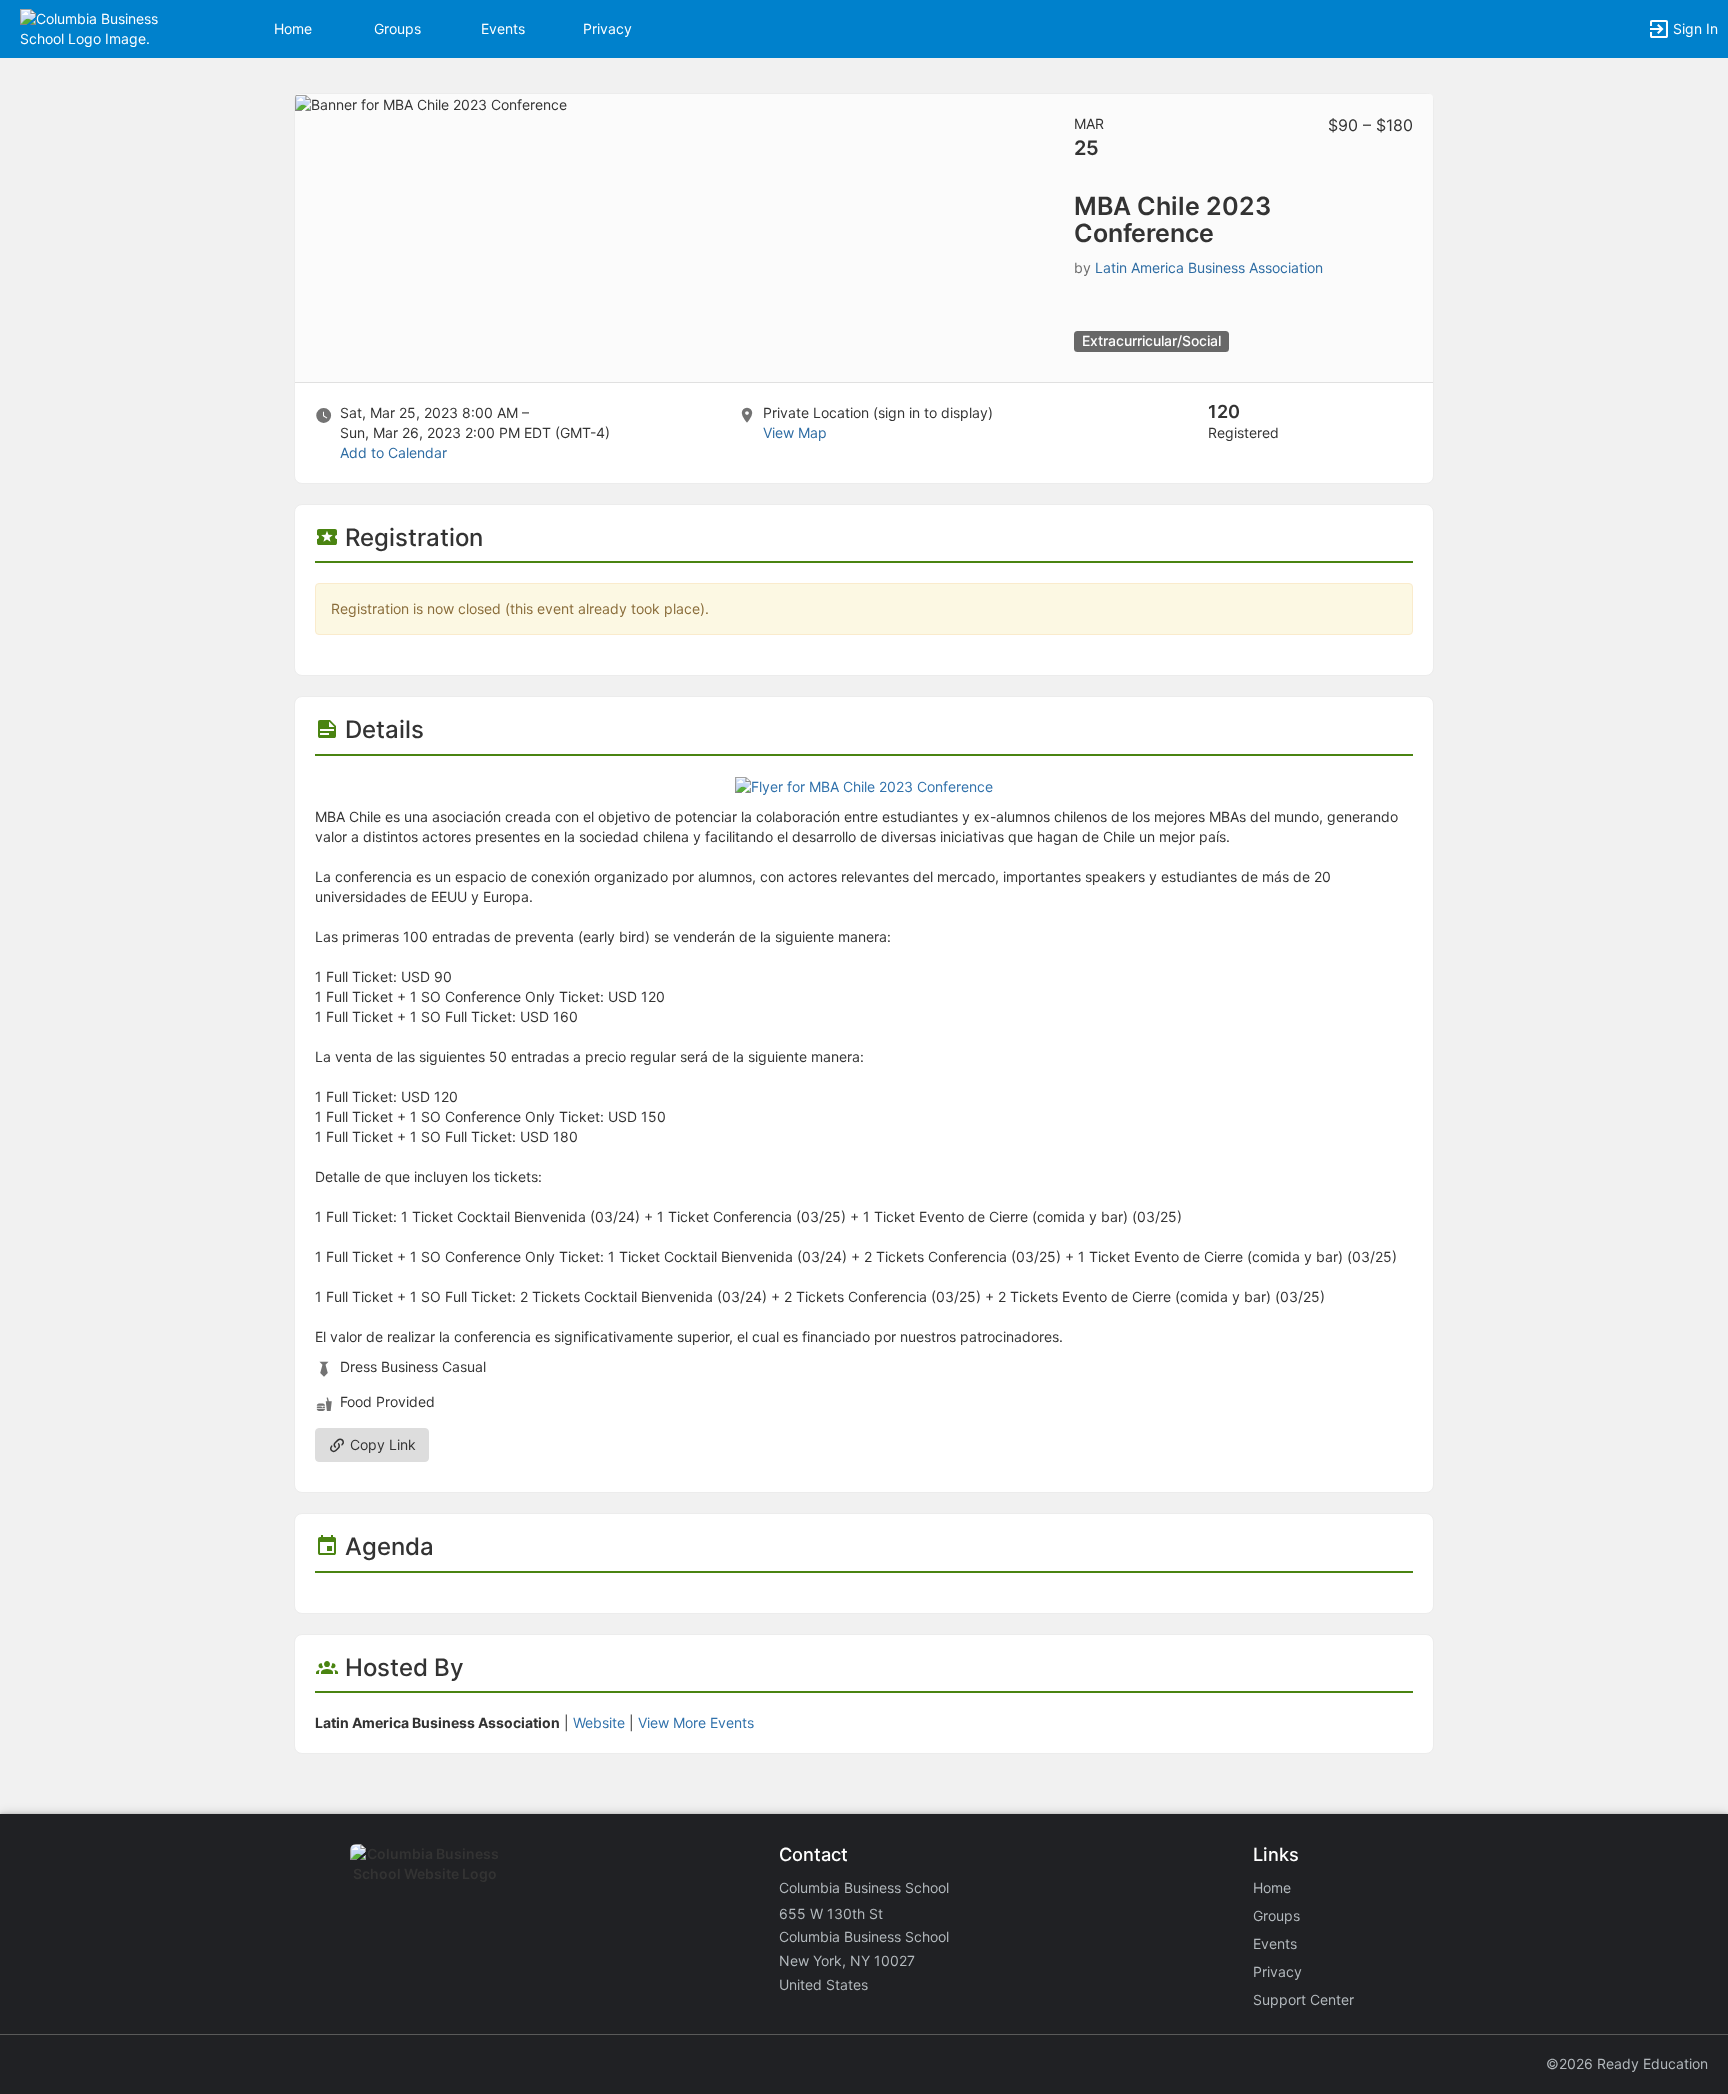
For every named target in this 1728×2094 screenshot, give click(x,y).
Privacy (607, 28)
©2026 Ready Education (1627, 2063)
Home (1272, 1887)
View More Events (696, 1722)
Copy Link (381, 1444)
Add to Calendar (393, 452)
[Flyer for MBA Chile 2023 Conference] (864, 785)
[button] (102, 27)
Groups (397, 28)
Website (599, 1722)
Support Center (1303, 1999)
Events (503, 28)
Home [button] (293, 28)
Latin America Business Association (1209, 267)
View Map (795, 432)
